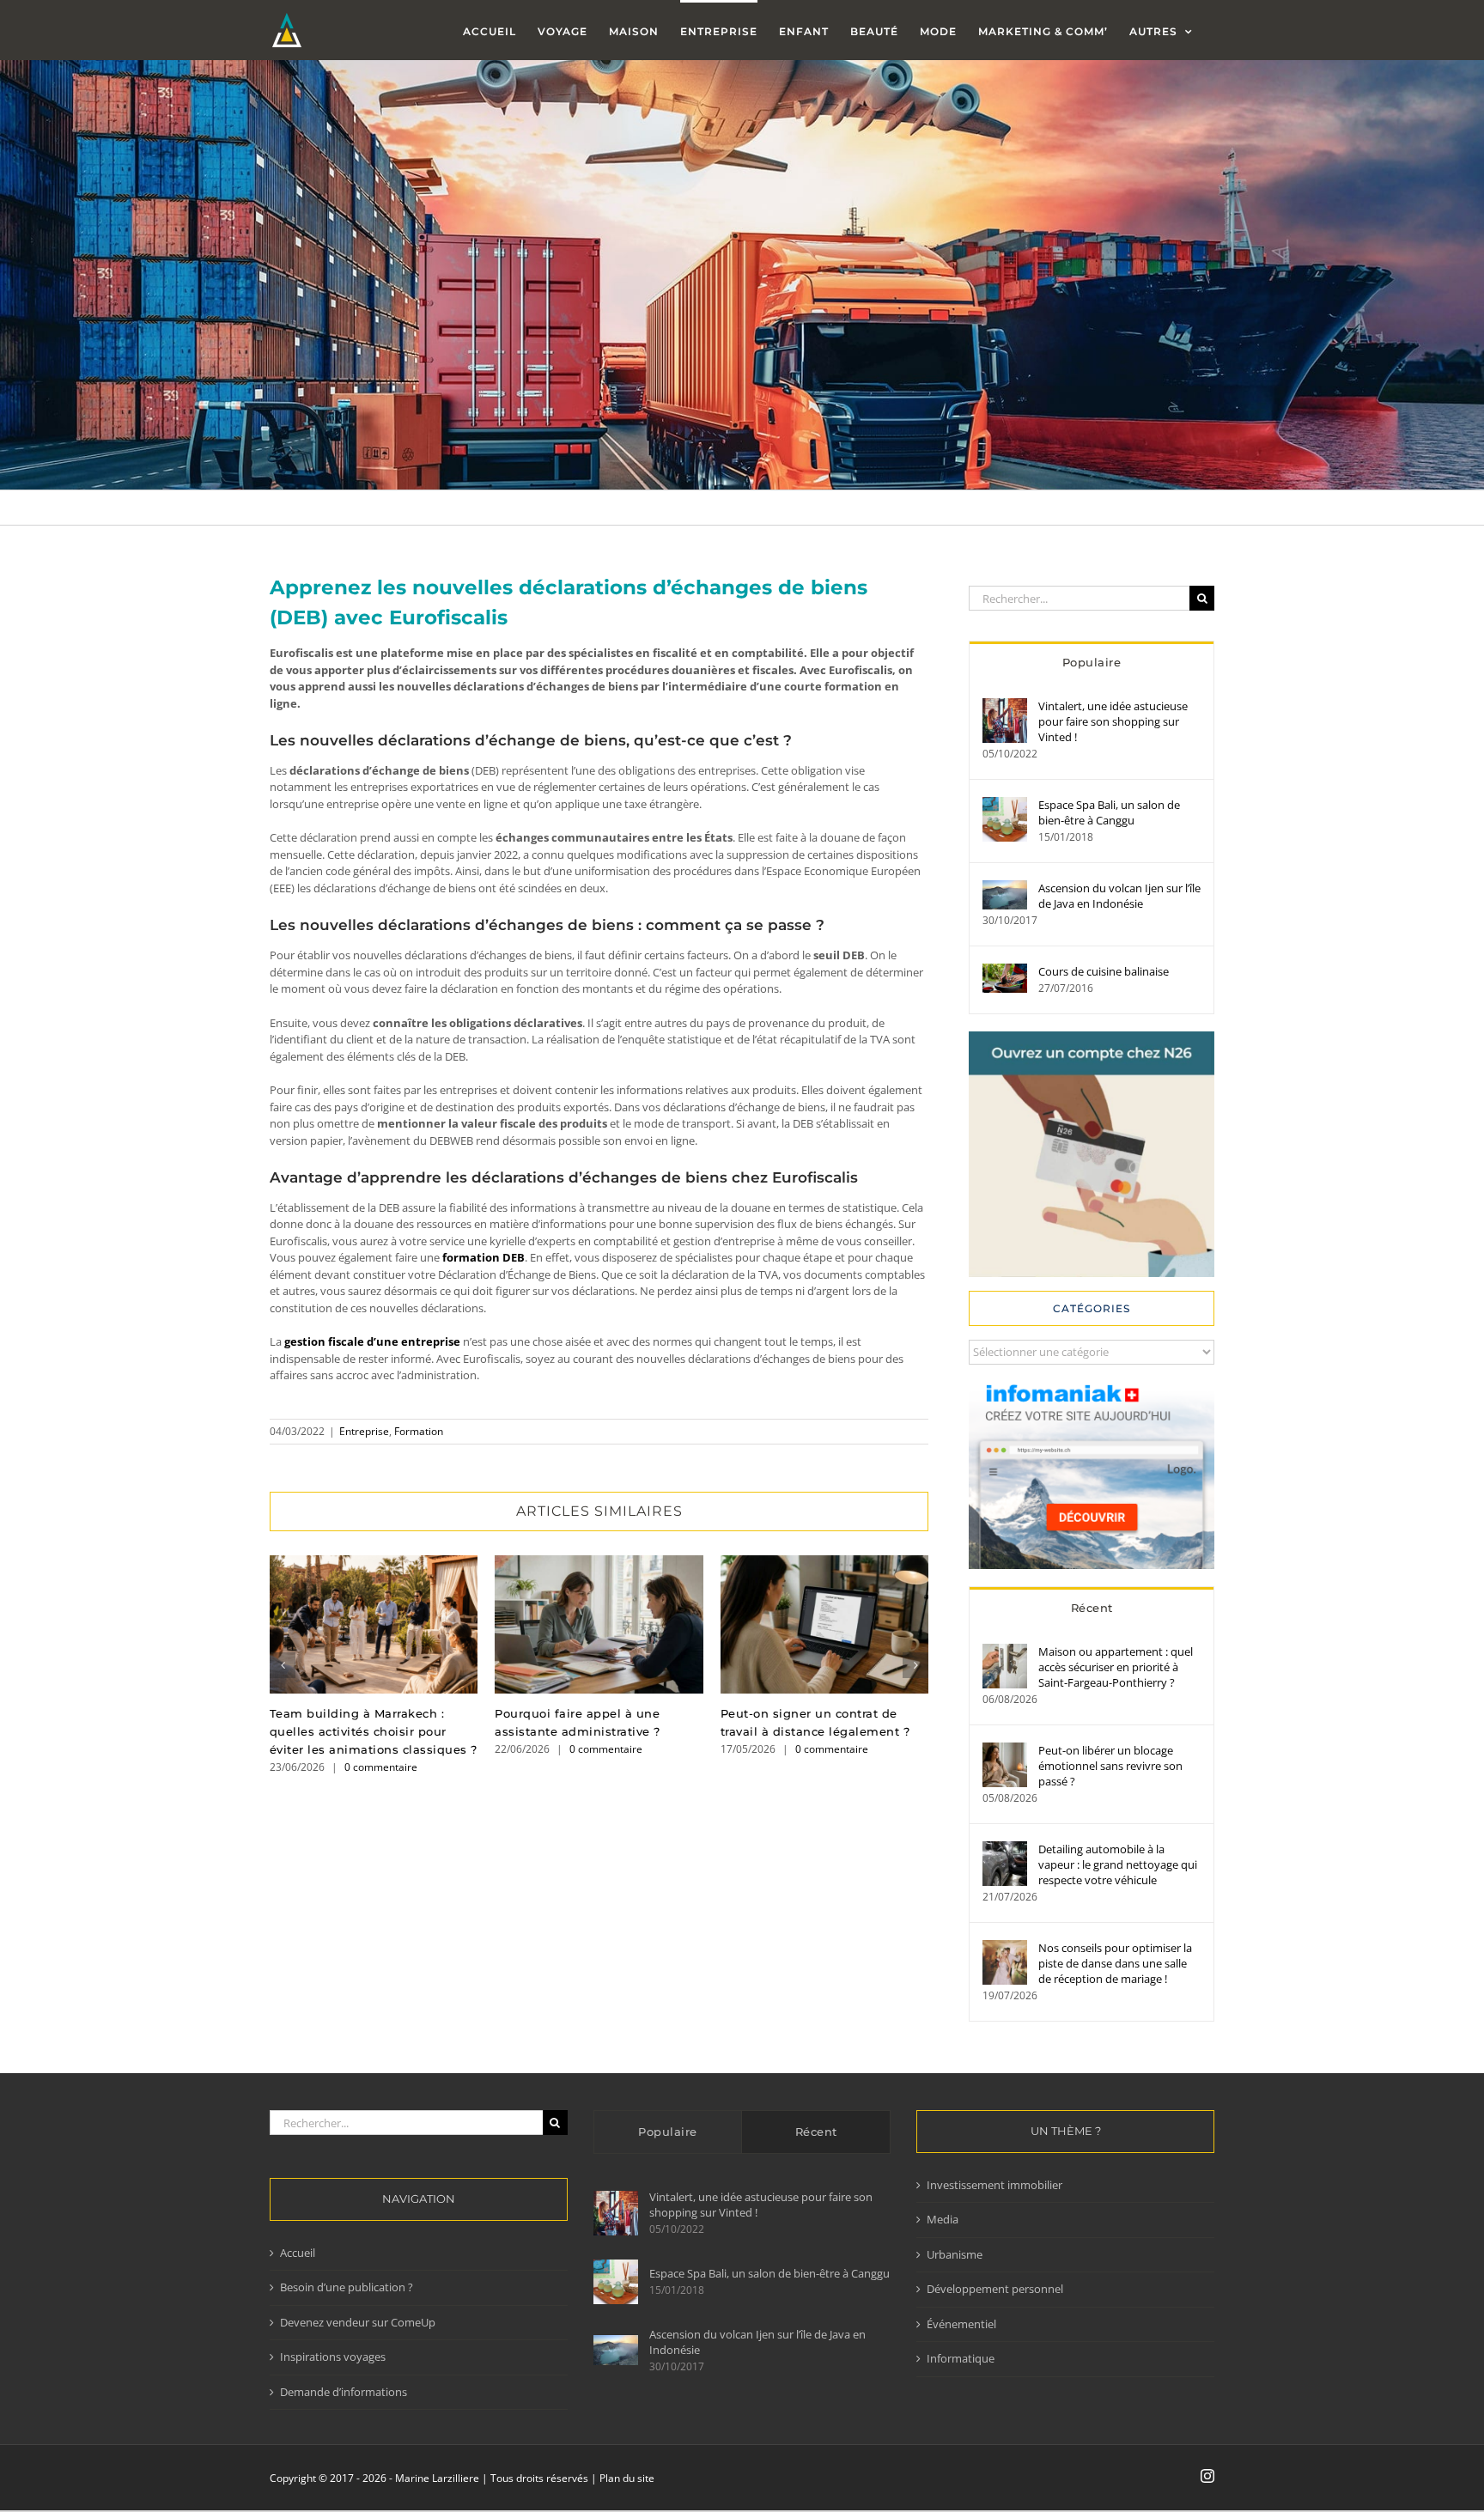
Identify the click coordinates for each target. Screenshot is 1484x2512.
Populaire (1092, 662)
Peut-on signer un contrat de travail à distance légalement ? (824, 1624)
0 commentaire (381, 1767)
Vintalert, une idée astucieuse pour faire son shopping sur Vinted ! (1113, 721)
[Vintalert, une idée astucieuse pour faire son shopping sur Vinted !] (1005, 706)
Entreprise (364, 1431)
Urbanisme (955, 2254)
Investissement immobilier (994, 2185)
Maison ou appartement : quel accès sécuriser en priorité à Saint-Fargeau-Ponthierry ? (1116, 1667)
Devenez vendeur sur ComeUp (358, 2322)
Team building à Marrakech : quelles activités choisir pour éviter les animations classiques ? (374, 1624)
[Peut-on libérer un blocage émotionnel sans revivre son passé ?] (1005, 1750)
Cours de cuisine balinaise (1104, 971)
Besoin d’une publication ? (347, 2287)
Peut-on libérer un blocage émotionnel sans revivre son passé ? (1110, 1766)
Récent (1092, 1608)
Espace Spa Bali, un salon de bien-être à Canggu (1109, 812)
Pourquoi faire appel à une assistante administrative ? (599, 1624)
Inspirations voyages (333, 2357)
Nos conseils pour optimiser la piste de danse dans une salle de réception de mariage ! (1115, 1963)
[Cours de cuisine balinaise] (1005, 971)
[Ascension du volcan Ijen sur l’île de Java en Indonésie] (1005, 888)
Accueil (298, 2253)
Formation (419, 1431)
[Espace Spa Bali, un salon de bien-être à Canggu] (1005, 805)
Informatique (961, 2358)
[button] (283, 1665)
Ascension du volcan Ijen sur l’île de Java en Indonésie (1119, 896)
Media (943, 2219)
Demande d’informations (344, 2392)
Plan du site (627, 2478)
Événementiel (961, 2324)
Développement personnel (995, 2289)
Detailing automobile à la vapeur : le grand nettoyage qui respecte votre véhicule (1118, 1864)
